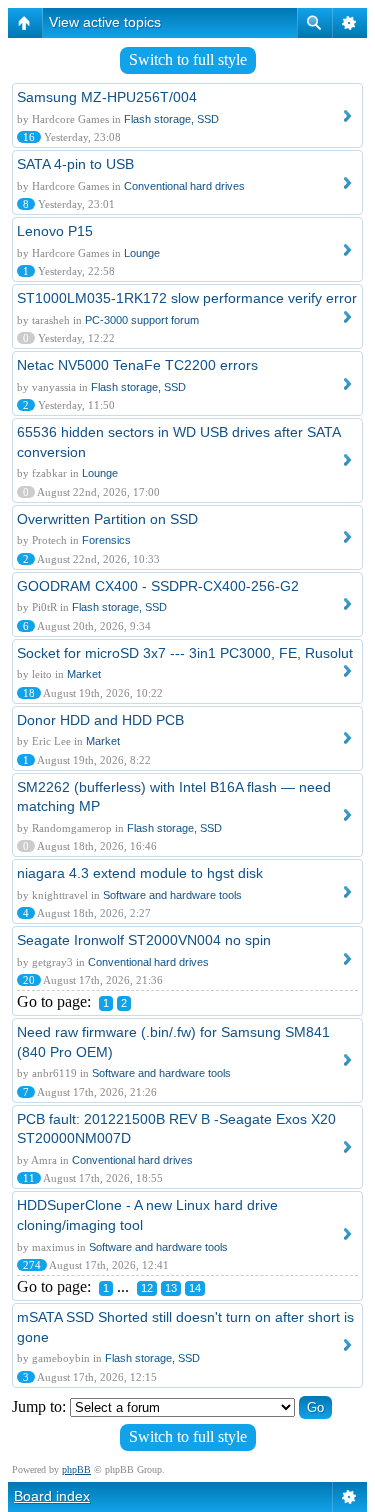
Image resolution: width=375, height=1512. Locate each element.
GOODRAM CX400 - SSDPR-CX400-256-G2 (158, 586)
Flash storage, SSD (171, 119)
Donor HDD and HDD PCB (100, 720)
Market (84, 674)
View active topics (105, 22)
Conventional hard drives (184, 186)
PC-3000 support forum (142, 320)
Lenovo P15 (55, 231)
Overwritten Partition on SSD (107, 519)
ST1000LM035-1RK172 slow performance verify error (187, 298)
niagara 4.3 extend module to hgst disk (140, 873)
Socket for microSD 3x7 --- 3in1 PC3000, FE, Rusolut (185, 653)
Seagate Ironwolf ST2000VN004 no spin (144, 940)
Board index (52, 1496)
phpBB (76, 1469)
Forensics (106, 540)
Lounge (142, 253)
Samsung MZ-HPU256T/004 (107, 97)
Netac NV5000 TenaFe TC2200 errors (137, 365)
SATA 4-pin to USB (75, 164)
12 (147, 1288)
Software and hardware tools (172, 895)
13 (171, 1288)
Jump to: (39, 1406)
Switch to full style (188, 59)
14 (195, 1288)
